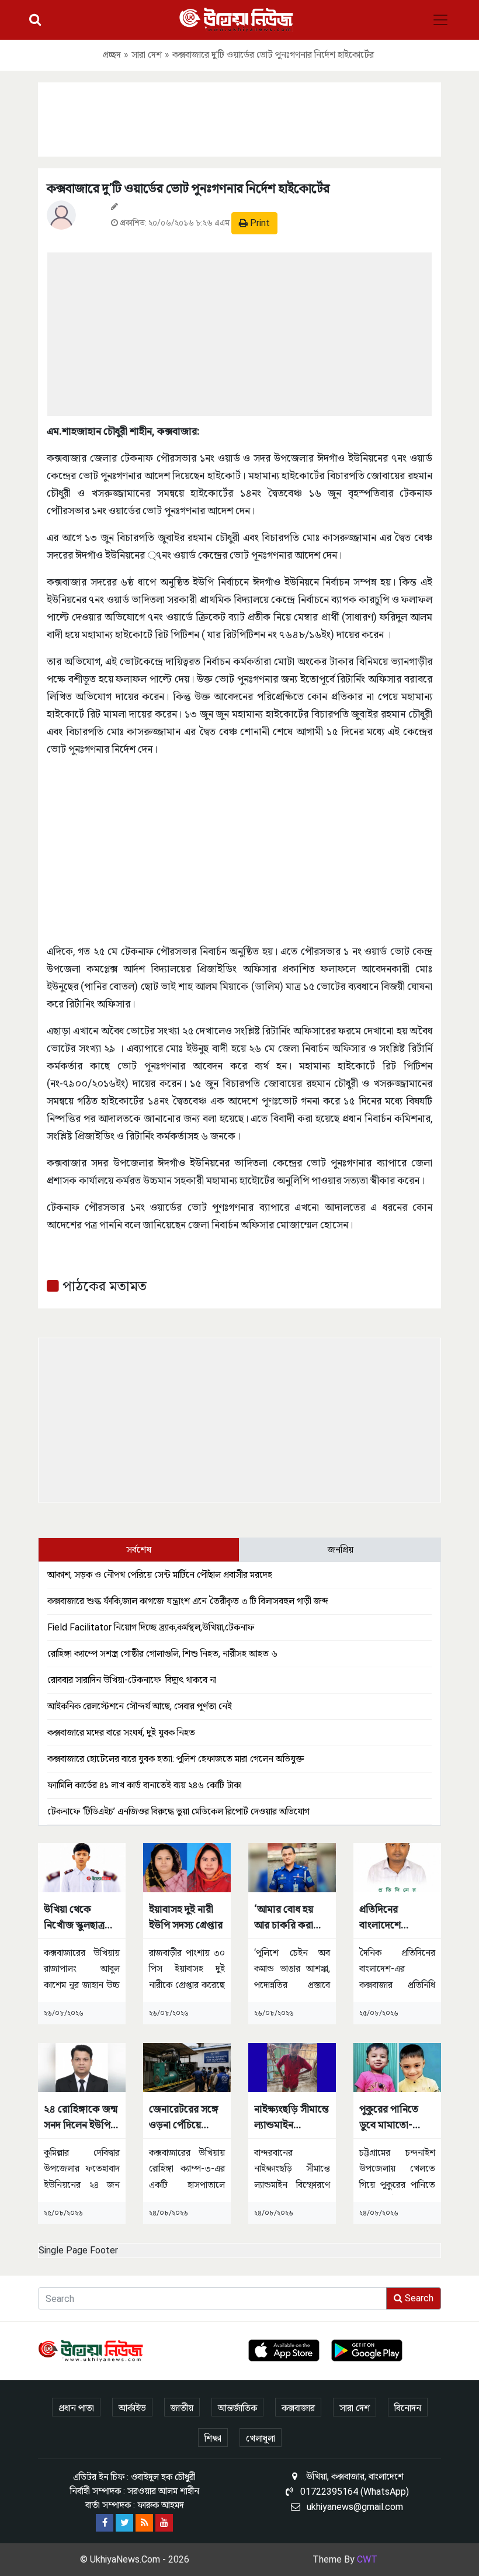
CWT (367, 2559)
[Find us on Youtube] (164, 2523)
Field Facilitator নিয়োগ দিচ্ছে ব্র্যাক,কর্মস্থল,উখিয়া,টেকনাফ (151, 1627)
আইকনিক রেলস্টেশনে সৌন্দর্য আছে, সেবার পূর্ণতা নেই (140, 1706)
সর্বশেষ (139, 1550)
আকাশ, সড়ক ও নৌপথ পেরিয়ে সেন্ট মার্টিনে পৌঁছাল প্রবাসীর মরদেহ (160, 1575)
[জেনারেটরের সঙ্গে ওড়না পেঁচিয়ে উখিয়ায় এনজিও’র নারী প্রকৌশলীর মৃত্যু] (187, 2067)
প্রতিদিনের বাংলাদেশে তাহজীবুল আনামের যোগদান (395, 1918)
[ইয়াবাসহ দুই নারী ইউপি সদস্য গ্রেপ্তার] (187, 1867)
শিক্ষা (213, 2438)
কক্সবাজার (298, 2408)
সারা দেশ (147, 55)
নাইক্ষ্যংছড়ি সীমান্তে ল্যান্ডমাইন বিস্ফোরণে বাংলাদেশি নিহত (291, 2118)
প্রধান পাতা (76, 2408)
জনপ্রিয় (341, 1550)
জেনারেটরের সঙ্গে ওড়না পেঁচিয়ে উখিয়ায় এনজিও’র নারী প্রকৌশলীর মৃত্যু (184, 2118)
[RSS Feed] (144, 2523)
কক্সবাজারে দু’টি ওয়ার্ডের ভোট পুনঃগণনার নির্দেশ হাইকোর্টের (188, 188)
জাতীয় (182, 2408)
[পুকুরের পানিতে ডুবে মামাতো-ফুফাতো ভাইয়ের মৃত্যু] (397, 2067)
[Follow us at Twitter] (124, 2523)
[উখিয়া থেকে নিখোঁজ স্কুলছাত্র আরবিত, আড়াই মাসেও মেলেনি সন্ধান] (82, 1867)
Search (418, 2298)
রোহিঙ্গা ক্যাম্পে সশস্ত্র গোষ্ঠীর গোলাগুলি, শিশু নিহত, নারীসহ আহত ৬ (162, 1654)
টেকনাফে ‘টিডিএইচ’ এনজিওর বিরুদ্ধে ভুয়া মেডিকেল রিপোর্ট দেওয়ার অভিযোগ (178, 1811)
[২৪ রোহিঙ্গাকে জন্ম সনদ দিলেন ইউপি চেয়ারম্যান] (82, 2067)
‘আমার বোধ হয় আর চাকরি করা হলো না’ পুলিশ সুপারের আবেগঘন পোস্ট (288, 1918)
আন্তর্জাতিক (237, 2408)
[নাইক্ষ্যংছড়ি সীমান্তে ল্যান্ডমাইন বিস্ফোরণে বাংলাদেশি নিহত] (292, 2067)
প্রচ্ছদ (112, 55)
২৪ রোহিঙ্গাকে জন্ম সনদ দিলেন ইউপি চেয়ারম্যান (81, 2118)
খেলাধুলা (261, 2438)
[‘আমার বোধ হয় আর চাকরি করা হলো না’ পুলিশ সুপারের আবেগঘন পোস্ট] (292, 1867)
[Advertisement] (239, 117)
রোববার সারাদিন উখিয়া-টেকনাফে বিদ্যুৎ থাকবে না (132, 1680)
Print (259, 223)
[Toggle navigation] (440, 20)
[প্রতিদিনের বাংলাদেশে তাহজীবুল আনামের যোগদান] (397, 1867)
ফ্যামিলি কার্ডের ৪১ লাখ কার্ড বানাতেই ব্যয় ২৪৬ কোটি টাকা (145, 1785)
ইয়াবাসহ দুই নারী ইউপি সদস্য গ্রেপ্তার (186, 1917)
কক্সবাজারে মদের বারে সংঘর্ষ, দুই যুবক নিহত (121, 1732)
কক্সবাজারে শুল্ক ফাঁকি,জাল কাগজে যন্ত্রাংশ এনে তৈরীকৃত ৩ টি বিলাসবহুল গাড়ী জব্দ (188, 1601)
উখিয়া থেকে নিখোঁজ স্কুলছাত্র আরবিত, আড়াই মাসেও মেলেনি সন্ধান (74, 1918)
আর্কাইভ (132, 2408)
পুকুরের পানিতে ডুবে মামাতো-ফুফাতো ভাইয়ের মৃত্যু (391, 2118)
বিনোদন (408, 2408)
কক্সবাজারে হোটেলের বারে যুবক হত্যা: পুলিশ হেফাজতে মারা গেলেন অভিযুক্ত (176, 1759)
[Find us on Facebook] (105, 2523)
